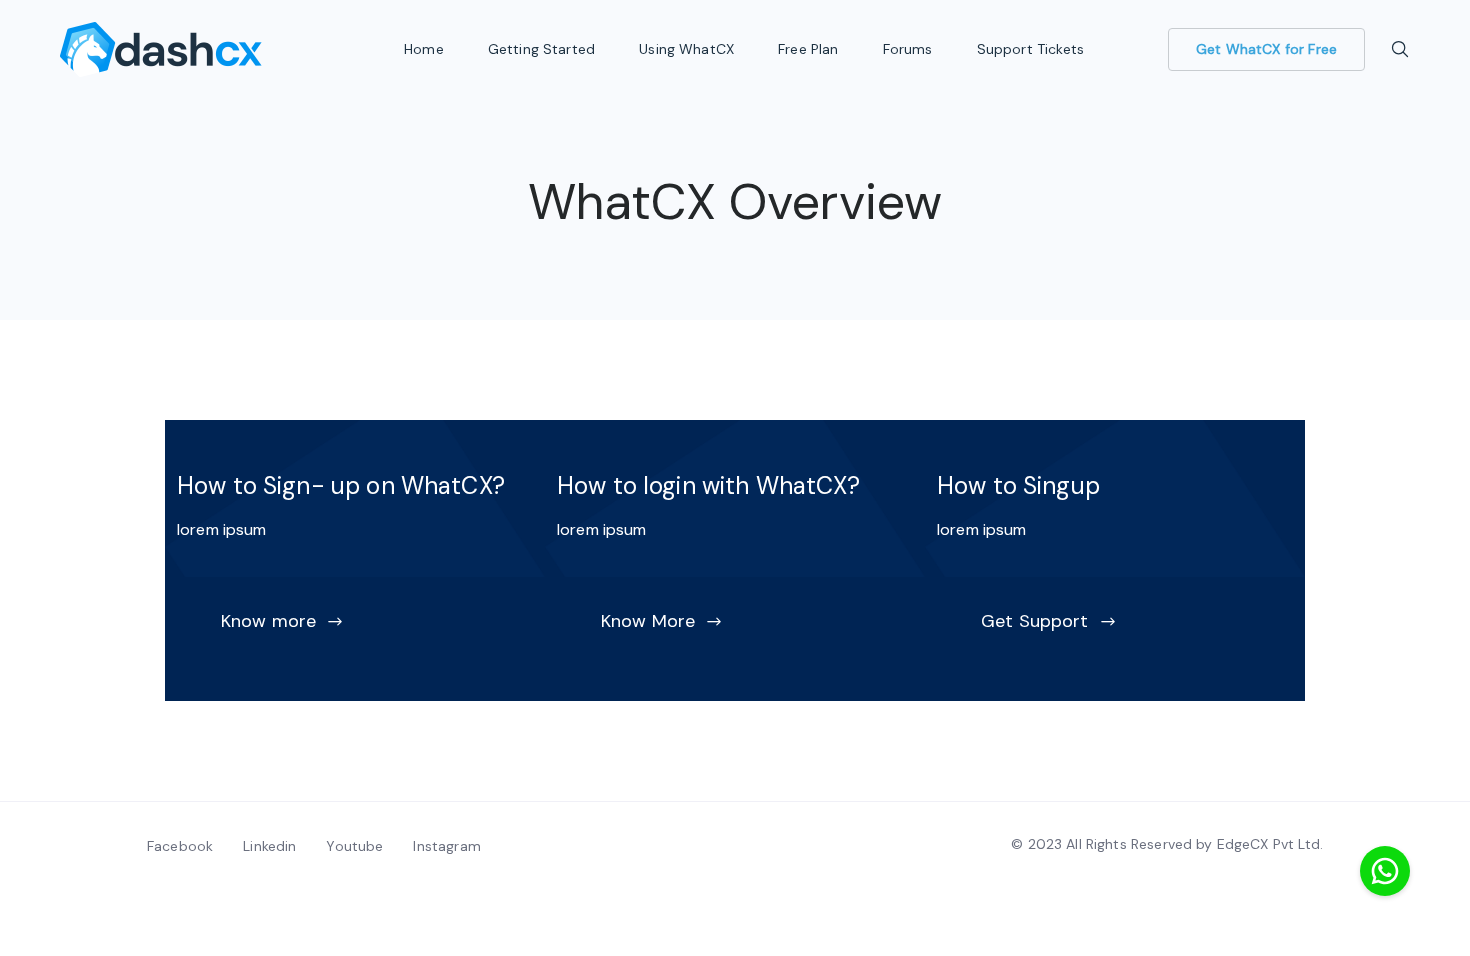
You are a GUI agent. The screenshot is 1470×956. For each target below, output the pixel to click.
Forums (910, 49)
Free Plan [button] (810, 49)
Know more (268, 621)
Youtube (354, 846)
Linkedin (269, 846)
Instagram (446, 846)
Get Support (1035, 621)
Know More (648, 621)
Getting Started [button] (543, 49)
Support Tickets (1032, 49)
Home (426, 49)
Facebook (180, 846)
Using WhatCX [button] (688, 49)
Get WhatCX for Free (1266, 49)
